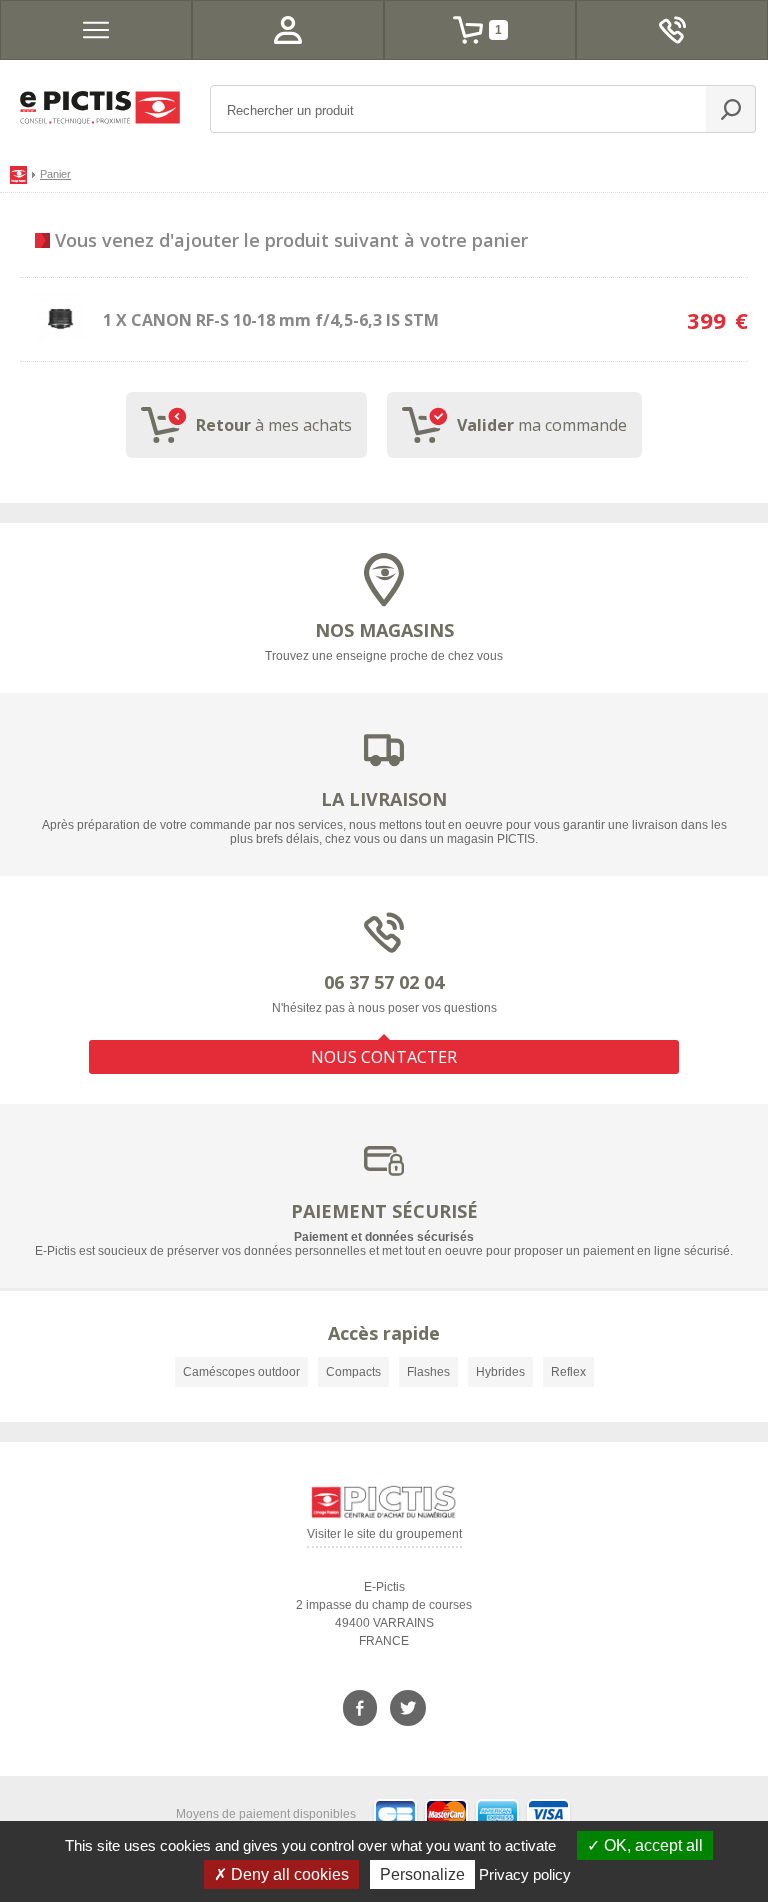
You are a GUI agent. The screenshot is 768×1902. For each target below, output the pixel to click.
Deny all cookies (288, 1874)
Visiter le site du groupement (384, 1537)
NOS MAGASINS (384, 630)
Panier (55, 174)
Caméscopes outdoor (241, 1372)
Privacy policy (525, 1874)
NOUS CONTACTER (384, 1057)
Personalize (422, 1874)
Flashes (428, 1372)
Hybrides (500, 1372)
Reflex (568, 1372)
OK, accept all (651, 1845)
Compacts (353, 1372)
